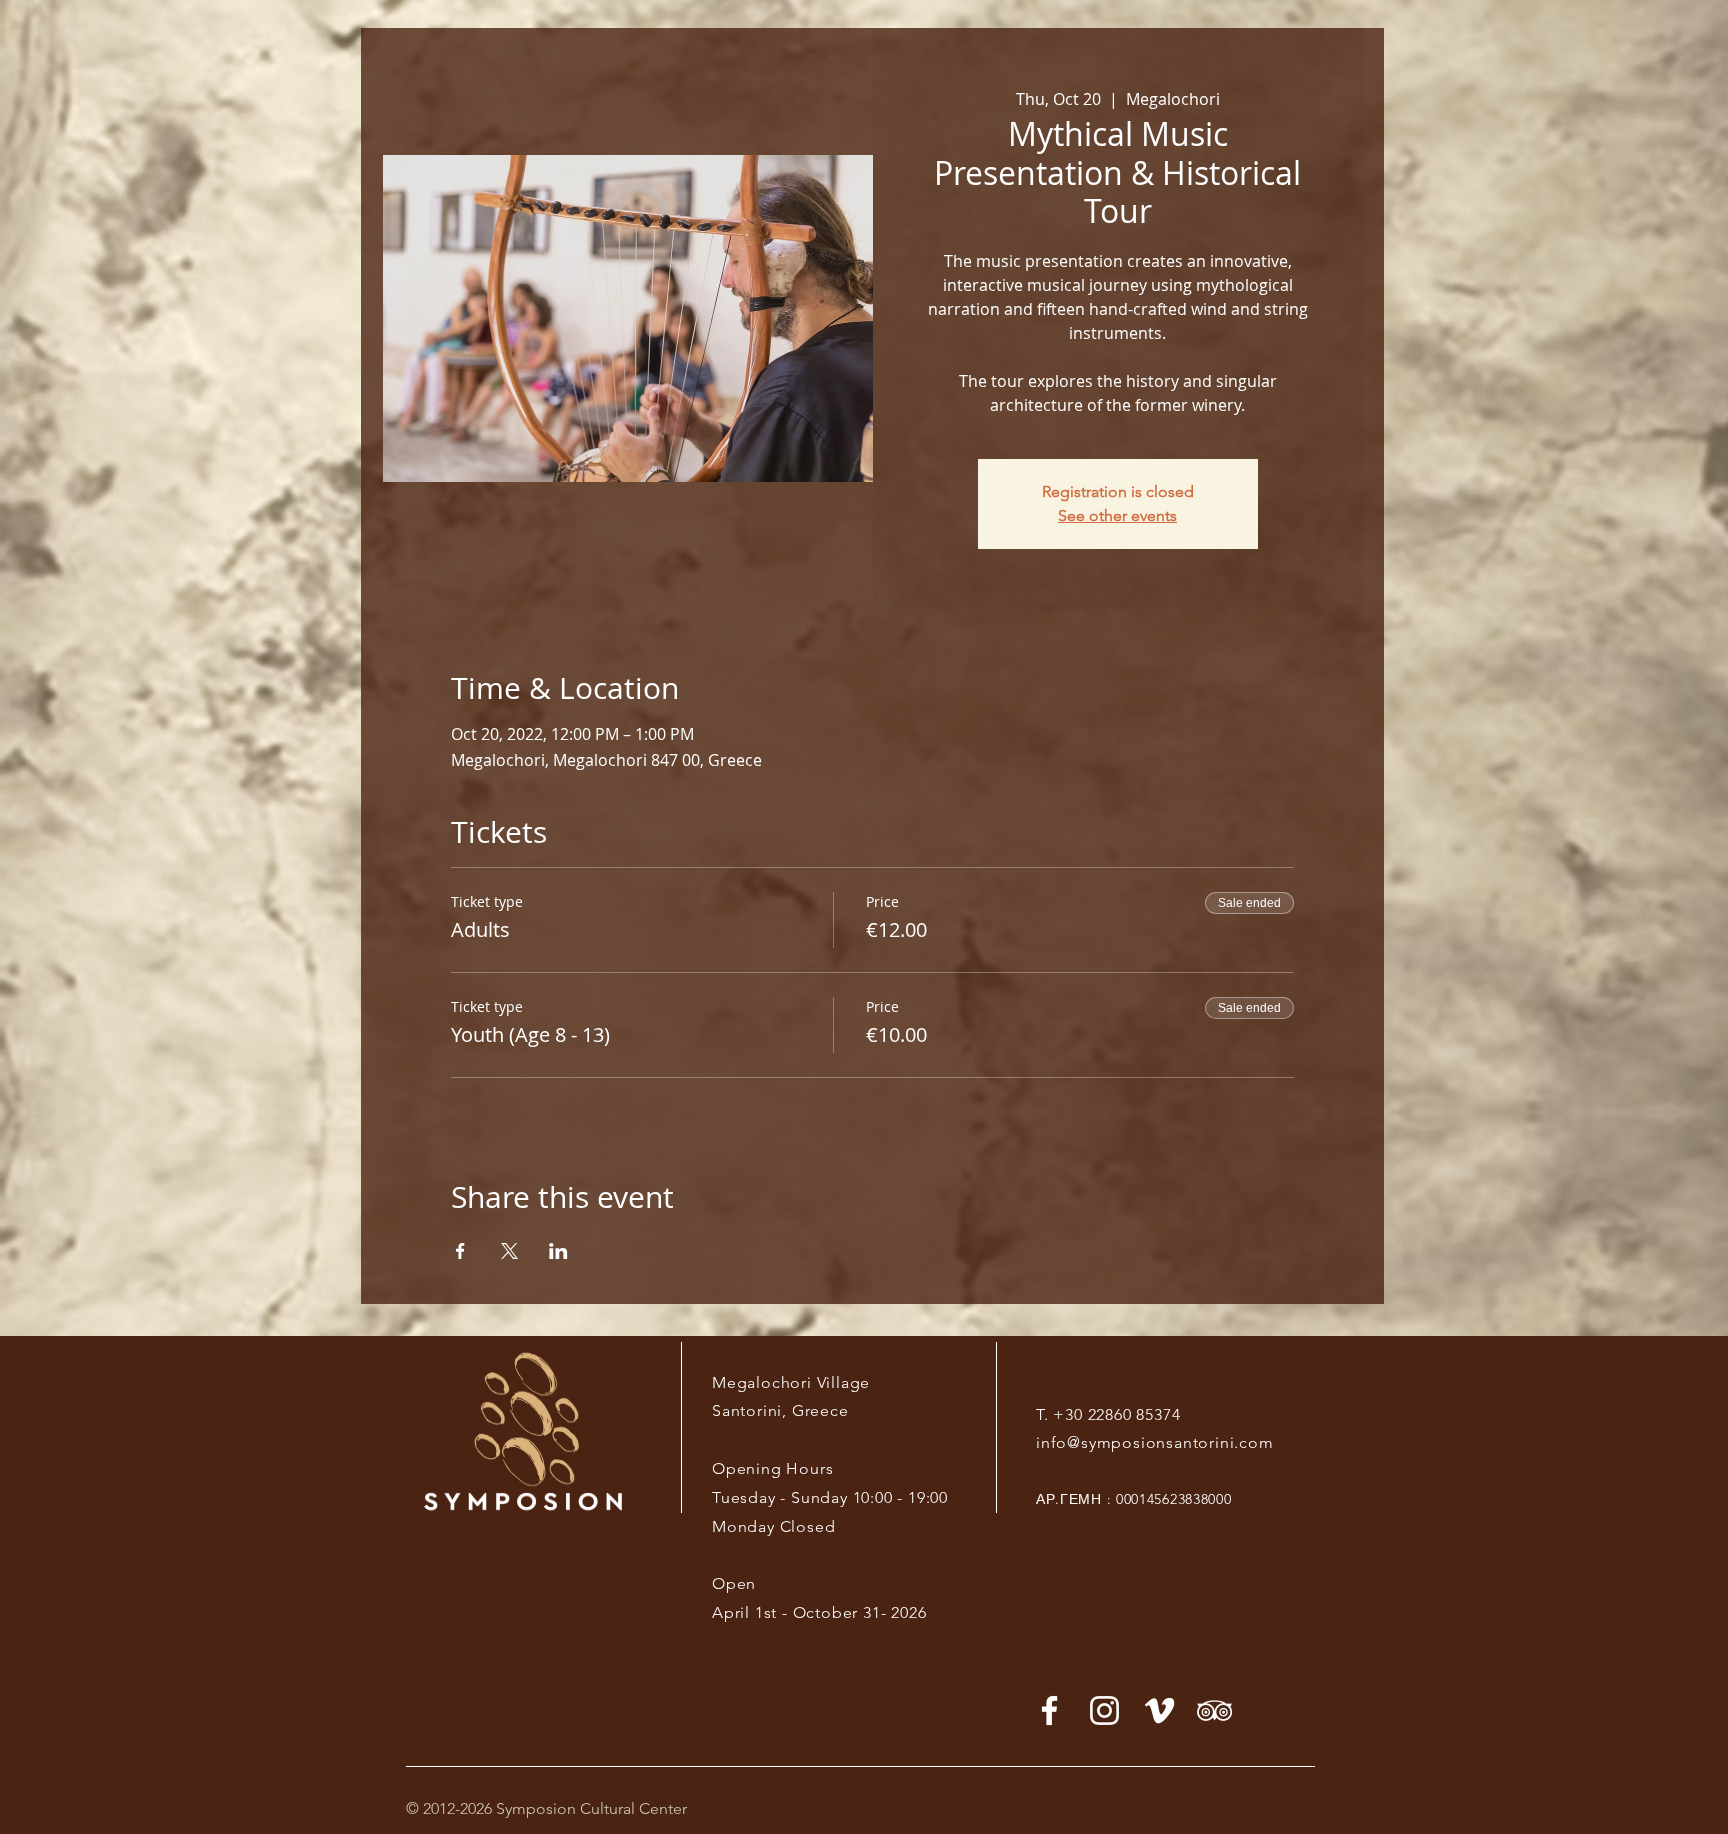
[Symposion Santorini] (1104, 1710)
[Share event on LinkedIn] (558, 1251)
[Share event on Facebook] (460, 1251)
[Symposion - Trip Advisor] (1214, 1710)
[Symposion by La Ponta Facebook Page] (1049, 1710)
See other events (1117, 515)
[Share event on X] (509, 1251)
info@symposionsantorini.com (1155, 1442)
